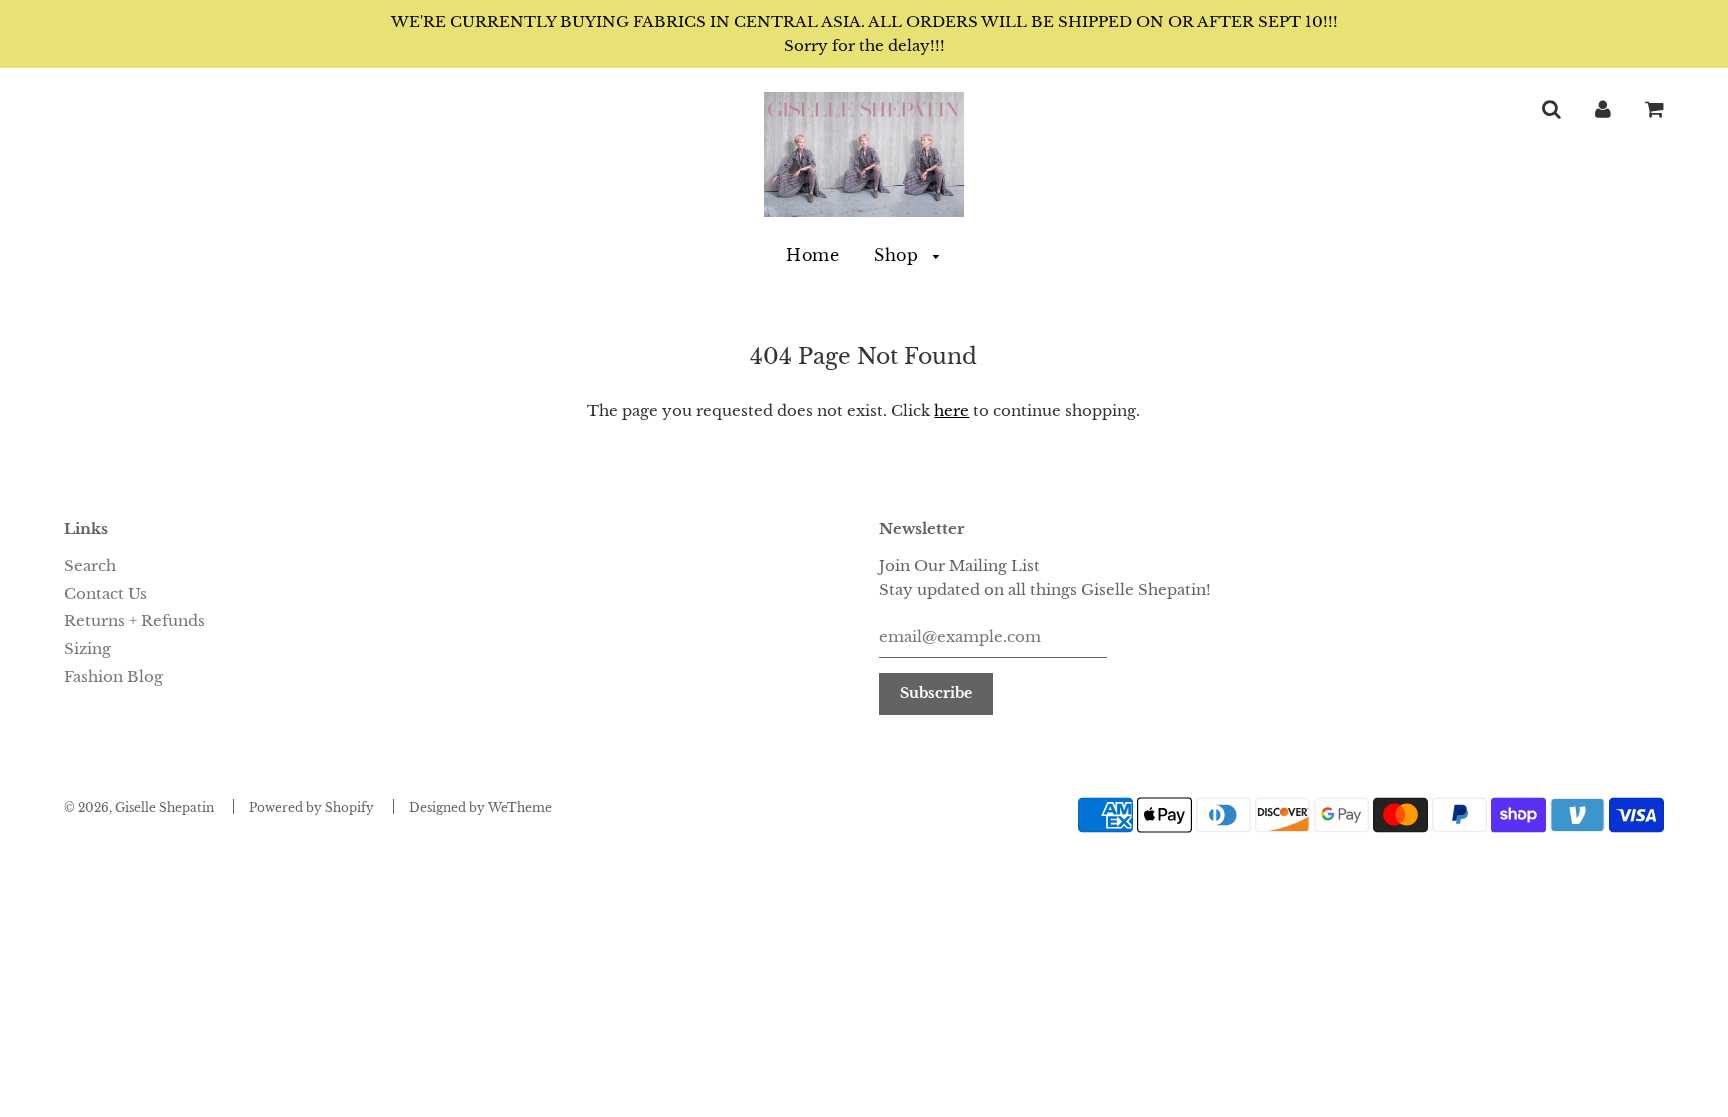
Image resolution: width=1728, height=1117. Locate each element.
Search (90, 565)
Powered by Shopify (311, 807)
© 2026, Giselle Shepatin (139, 807)
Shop (899, 255)
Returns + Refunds (134, 620)
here (951, 410)
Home (812, 255)
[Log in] (1603, 108)
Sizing (87, 648)
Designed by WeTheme (480, 807)
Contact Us (105, 593)
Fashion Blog (113, 676)
